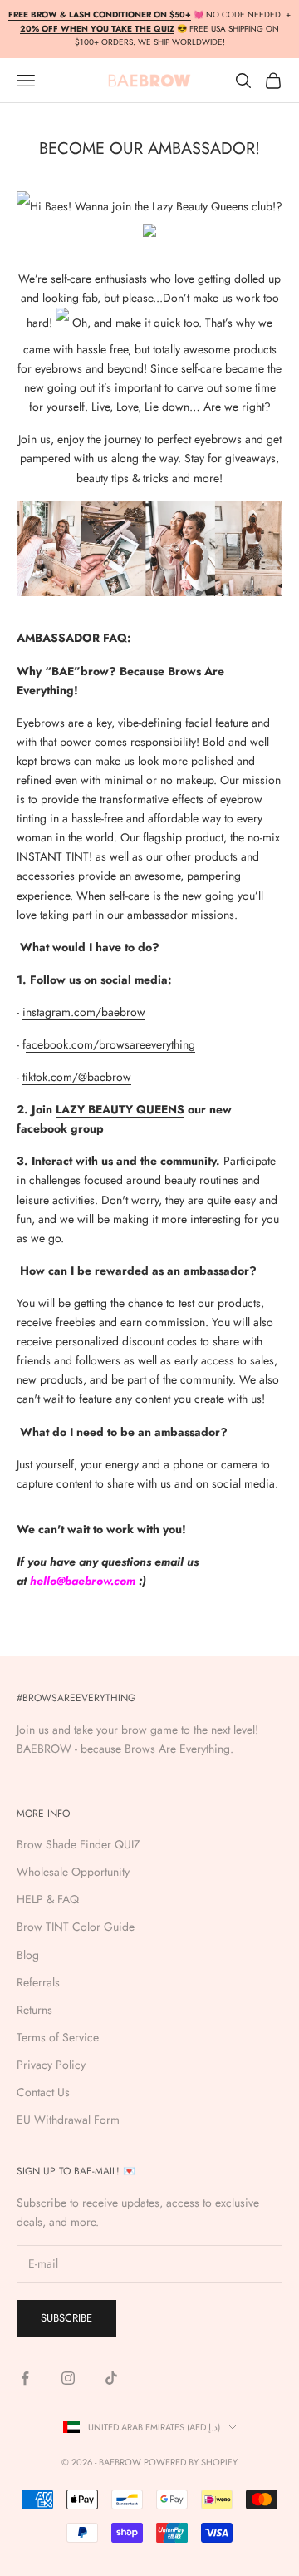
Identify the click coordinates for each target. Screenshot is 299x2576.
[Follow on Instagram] (68, 2378)
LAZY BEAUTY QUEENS (120, 1109)
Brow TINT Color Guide (76, 1927)
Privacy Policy (51, 2065)
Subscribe (66, 2318)
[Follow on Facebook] (25, 2378)
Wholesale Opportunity (73, 1872)
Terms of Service (58, 2037)
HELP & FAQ (48, 1899)
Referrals (38, 1982)
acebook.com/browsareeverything (110, 1044)
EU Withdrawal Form (68, 2120)
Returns (34, 2010)
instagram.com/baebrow (84, 1012)
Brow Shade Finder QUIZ (78, 1844)
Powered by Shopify (191, 2462)
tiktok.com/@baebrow (77, 1077)
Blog (28, 1955)
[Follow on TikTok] (111, 2378)
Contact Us (43, 2092)
